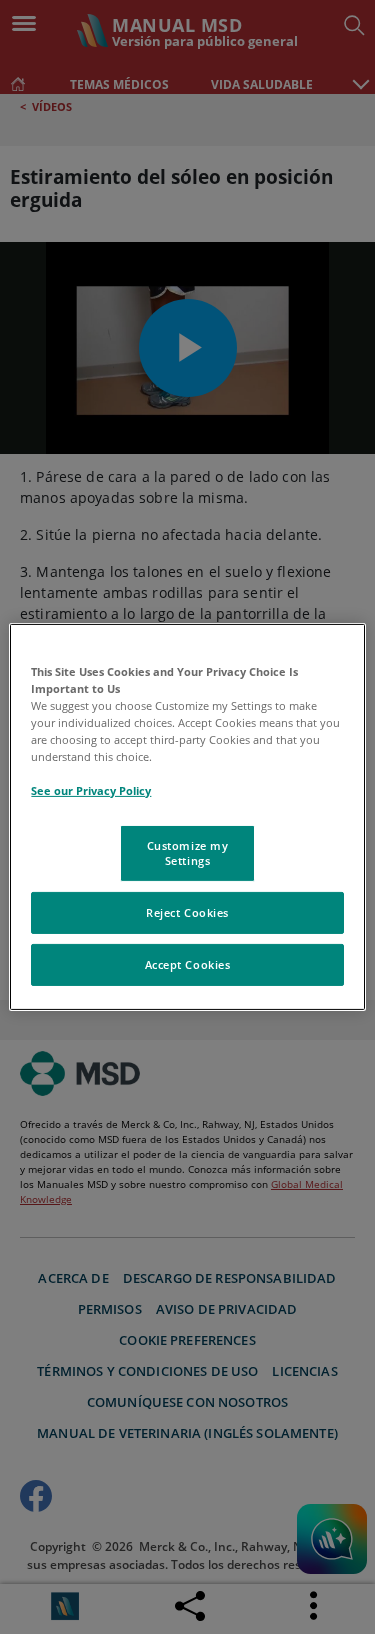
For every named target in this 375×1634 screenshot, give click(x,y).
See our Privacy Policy (91, 790)
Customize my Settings (188, 852)
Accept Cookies (188, 964)
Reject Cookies (187, 912)
